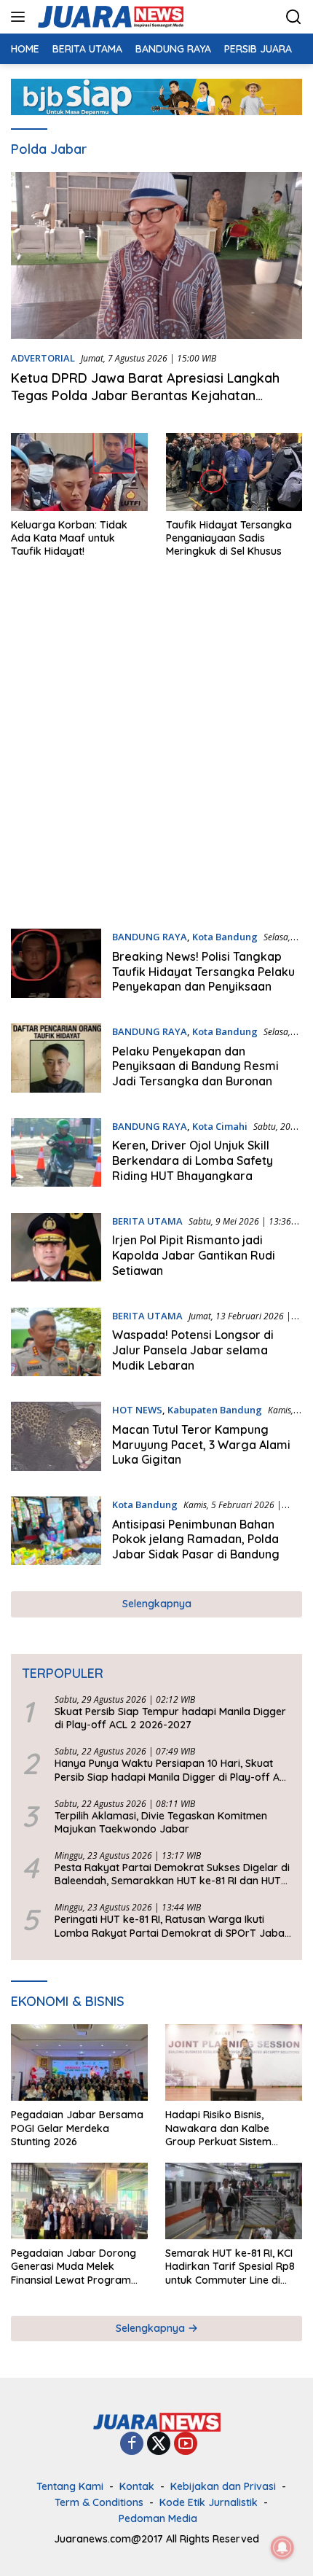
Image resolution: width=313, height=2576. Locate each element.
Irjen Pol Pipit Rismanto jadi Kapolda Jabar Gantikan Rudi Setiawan (194, 1255)
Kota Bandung (225, 937)
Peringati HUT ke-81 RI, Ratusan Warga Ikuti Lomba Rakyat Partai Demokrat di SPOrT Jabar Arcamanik (172, 1926)
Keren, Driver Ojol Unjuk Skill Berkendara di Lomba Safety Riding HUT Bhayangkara (193, 1160)
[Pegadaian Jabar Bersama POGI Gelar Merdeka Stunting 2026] (79, 2062)
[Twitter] (159, 2444)
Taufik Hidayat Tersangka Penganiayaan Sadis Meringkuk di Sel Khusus (229, 538)
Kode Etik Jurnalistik (209, 2502)
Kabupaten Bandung (215, 1410)
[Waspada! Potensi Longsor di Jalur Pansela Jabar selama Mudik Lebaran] (56, 1344)
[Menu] (21, 17)
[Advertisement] (156, 750)
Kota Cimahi (220, 1126)
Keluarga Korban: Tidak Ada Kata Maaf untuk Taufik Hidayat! (69, 538)
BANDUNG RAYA (150, 937)
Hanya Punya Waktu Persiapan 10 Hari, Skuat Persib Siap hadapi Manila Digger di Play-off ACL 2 (173, 1770)
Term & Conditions (99, 2502)
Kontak (137, 2486)
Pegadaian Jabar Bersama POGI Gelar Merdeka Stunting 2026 (77, 2128)
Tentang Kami (70, 2486)
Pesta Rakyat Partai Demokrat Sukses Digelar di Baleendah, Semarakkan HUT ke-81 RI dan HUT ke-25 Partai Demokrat (172, 1874)
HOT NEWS (137, 1410)
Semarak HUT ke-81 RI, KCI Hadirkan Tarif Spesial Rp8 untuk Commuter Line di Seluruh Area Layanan (230, 2267)
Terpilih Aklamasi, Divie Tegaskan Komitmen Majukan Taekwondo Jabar (161, 1822)
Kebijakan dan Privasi (223, 2486)
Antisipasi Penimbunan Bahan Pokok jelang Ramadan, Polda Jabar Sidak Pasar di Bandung (196, 1539)
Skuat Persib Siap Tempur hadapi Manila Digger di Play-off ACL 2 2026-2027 (170, 1718)
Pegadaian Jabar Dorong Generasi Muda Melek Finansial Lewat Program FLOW (74, 2267)
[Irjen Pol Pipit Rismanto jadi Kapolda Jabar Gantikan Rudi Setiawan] (56, 1249)
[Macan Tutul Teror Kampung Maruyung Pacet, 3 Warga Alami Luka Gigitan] (56, 1438)
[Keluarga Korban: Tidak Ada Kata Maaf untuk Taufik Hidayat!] (79, 472)
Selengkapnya (157, 1604)
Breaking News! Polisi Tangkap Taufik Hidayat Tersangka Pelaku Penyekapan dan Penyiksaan (203, 972)
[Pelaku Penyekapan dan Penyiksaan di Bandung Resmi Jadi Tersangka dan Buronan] (56, 1060)
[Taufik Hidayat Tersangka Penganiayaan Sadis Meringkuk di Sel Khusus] (234, 472)
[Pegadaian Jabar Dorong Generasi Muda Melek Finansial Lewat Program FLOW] (79, 2201)
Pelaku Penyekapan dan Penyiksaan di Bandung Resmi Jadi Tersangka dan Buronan (195, 1066)
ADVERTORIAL (43, 358)
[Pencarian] (294, 17)
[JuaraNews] (109, 17)
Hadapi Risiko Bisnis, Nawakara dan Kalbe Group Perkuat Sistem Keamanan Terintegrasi (222, 2128)
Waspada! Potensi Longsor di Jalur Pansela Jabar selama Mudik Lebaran (193, 1350)
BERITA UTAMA (147, 1221)
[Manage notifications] (282, 2548)
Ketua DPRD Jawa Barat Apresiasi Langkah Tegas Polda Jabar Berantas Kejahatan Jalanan (145, 395)
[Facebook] (132, 2444)
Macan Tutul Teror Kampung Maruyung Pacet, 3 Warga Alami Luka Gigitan (201, 1445)
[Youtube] (186, 2444)
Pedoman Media (158, 2518)
